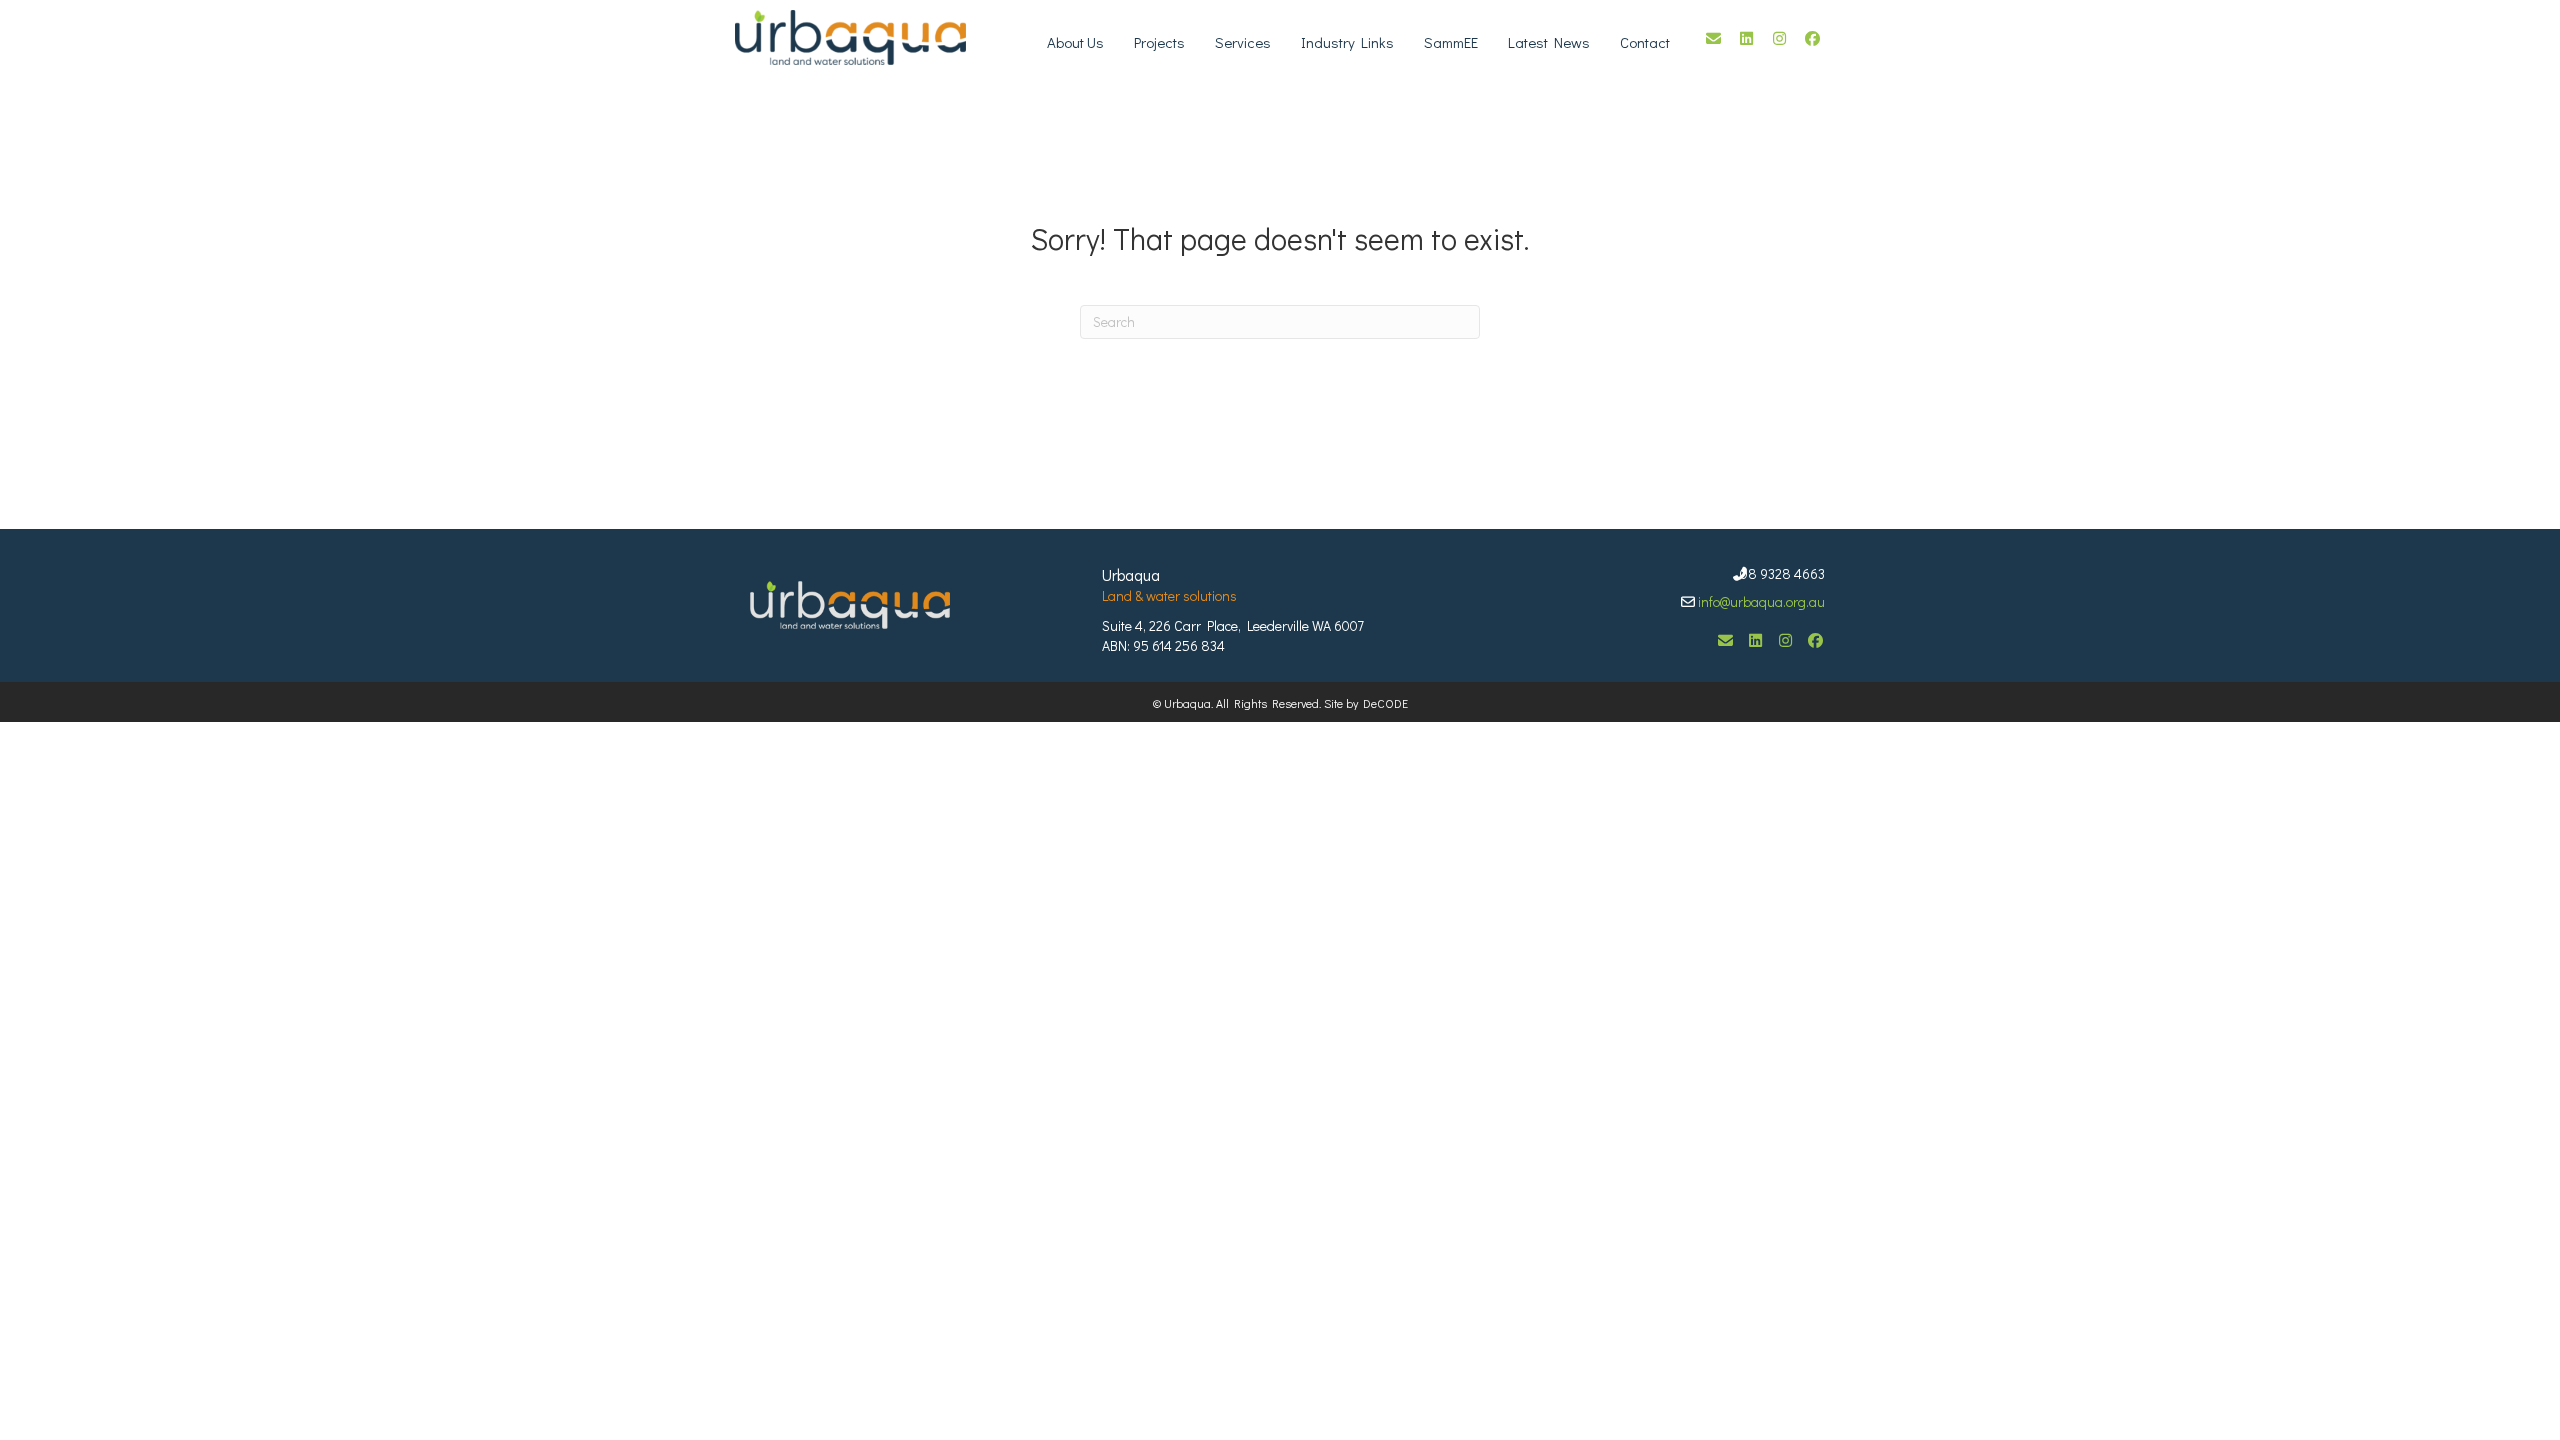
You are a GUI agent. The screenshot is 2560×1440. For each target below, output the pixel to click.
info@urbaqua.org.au (1761, 601)
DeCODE (1383, 703)
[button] (1713, 38)
